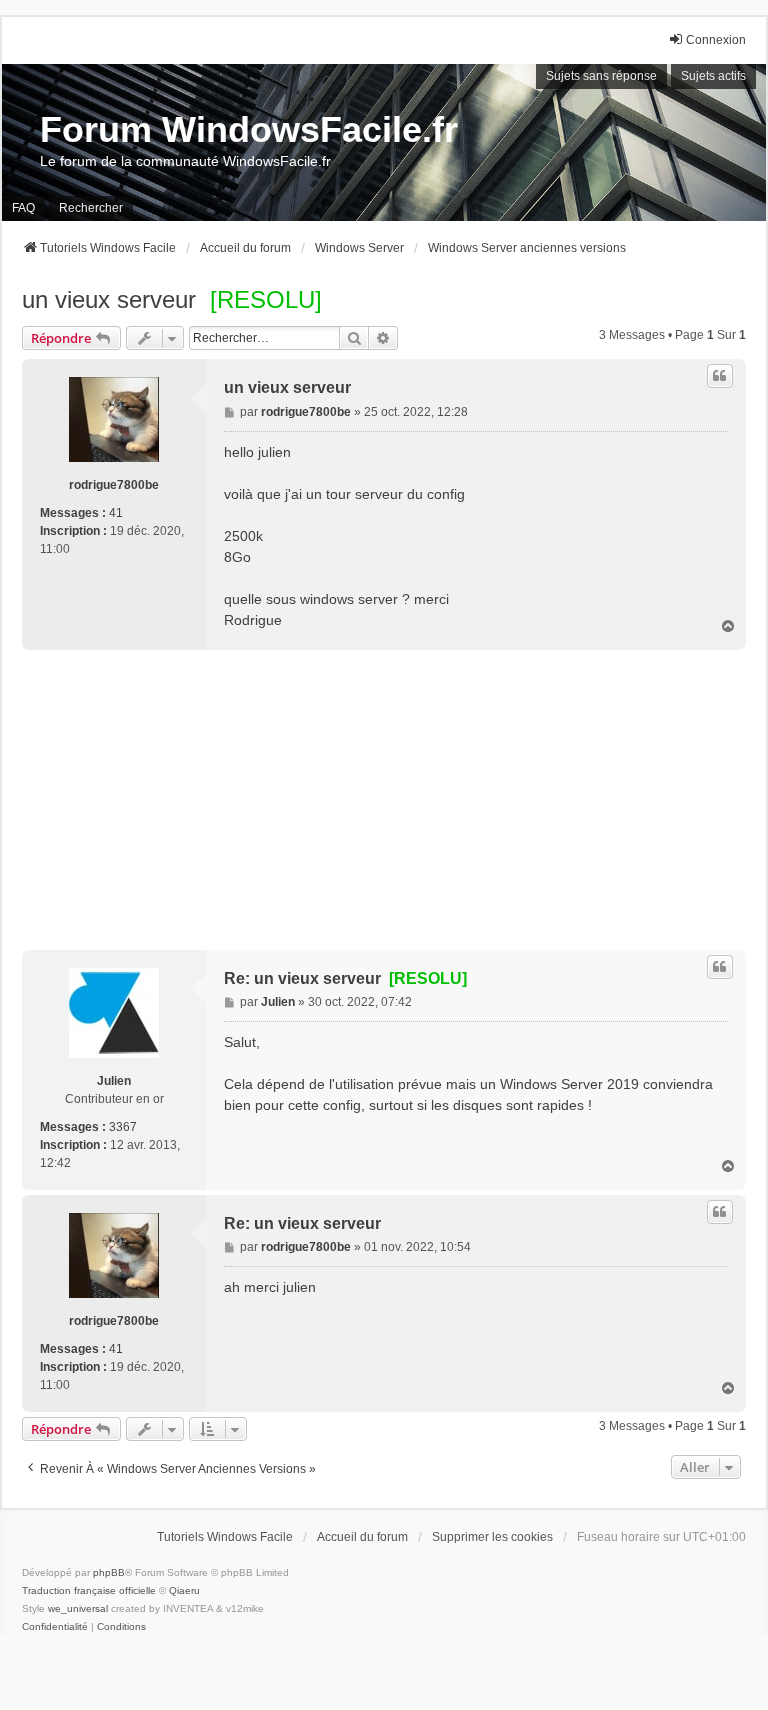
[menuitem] (55, 1627)
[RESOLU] (266, 299)
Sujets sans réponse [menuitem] (601, 76)
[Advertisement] (384, 800)
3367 (123, 1127)
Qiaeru (184, 1590)
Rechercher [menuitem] (91, 208)
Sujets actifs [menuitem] (713, 76)
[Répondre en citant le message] (720, 376)
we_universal (78, 1608)
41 (116, 513)
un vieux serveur (109, 299)
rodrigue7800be (114, 485)
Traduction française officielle (89, 1590)
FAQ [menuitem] (23, 208)
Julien (114, 1081)
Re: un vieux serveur (345, 978)
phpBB (109, 1572)
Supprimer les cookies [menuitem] (492, 1537)
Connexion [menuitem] (716, 40)
